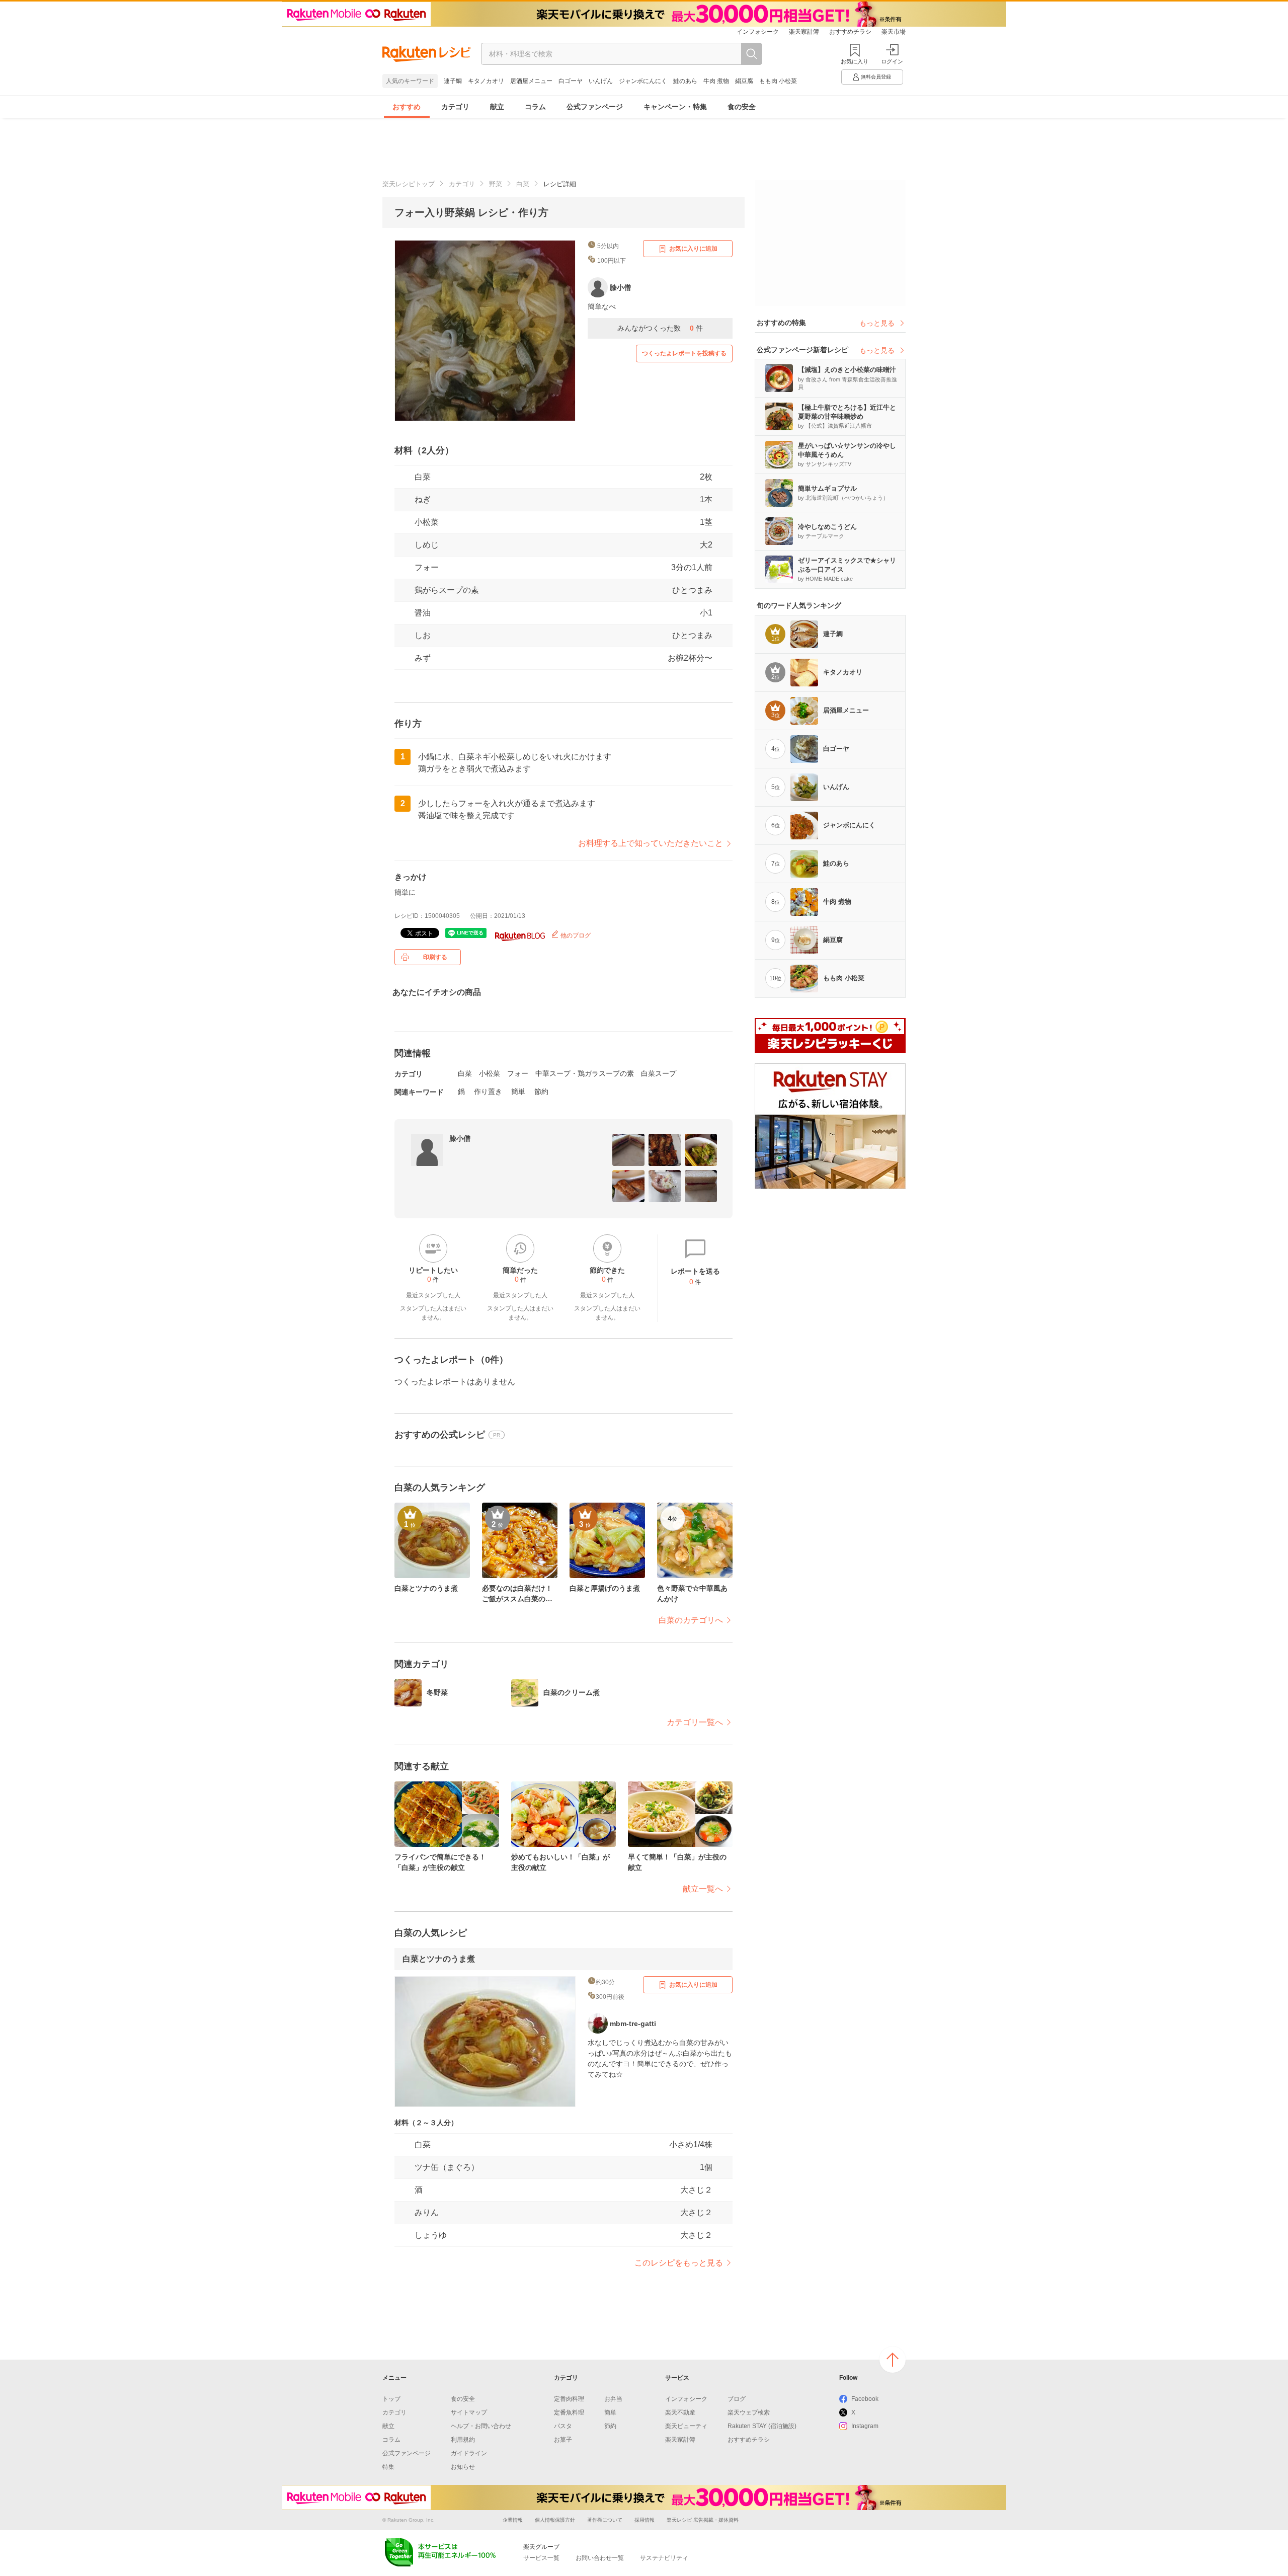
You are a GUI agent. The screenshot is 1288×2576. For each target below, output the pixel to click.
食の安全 (742, 107)
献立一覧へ (703, 1889)
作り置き (488, 1091)
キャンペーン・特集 (675, 107)
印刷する (435, 957)
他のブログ (575, 935)
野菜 (496, 184)
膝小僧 (460, 1138)
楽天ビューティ (686, 2426)
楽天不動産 (680, 2412)
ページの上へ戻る (893, 2360)
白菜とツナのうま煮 (439, 1959)
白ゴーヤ (571, 81)
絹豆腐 (744, 81)
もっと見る (877, 323)
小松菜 (427, 522)
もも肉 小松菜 (778, 81)
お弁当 (613, 2399)
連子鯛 (453, 81)
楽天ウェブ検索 (749, 2412)
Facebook (865, 2399)
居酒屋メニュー (531, 81)
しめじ (427, 545)
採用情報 (645, 2520)
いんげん (601, 81)
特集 (388, 2467)
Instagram (865, 2426)
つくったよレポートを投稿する (684, 353)
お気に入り (855, 61)
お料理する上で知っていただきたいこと (651, 843)
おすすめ (407, 107)
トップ (391, 2399)
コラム (535, 107)
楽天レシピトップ (409, 184)
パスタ (563, 2426)
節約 (541, 1091)
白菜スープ (659, 1073)
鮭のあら (685, 81)
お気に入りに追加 (693, 249)
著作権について (605, 2520)
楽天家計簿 (804, 32)
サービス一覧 (541, 2558)
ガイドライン (469, 2453)
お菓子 (563, 2440)
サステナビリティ (664, 2558)
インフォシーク (758, 32)
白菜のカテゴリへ (691, 1620)
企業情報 (513, 2520)
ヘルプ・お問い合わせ (481, 2426)
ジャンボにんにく (643, 81)
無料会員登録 (876, 77)
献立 (497, 107)
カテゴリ (455, 107)
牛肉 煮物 (716, 81)
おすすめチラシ (850, 32)
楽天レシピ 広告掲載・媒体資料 (703, 2520)
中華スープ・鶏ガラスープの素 (585, 1073)
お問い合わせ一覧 (600, 2558)
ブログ (737, 2399)
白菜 (523, 184)
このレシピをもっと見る (679, 2263)
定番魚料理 (569, 2412)
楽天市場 (894, 32)
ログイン (892, 61)
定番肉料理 (569, 2399)
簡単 (518, 1091)
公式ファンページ (595, 107)
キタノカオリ (486, 81)
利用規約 (463, 2440)
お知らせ (463, 2467)
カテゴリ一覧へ (695, 1722)
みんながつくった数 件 (660, 328)
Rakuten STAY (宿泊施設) (762, 2426)
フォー (427, 567)
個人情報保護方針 (555, 2520)
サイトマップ (469, 2412)
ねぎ (423, 499)
